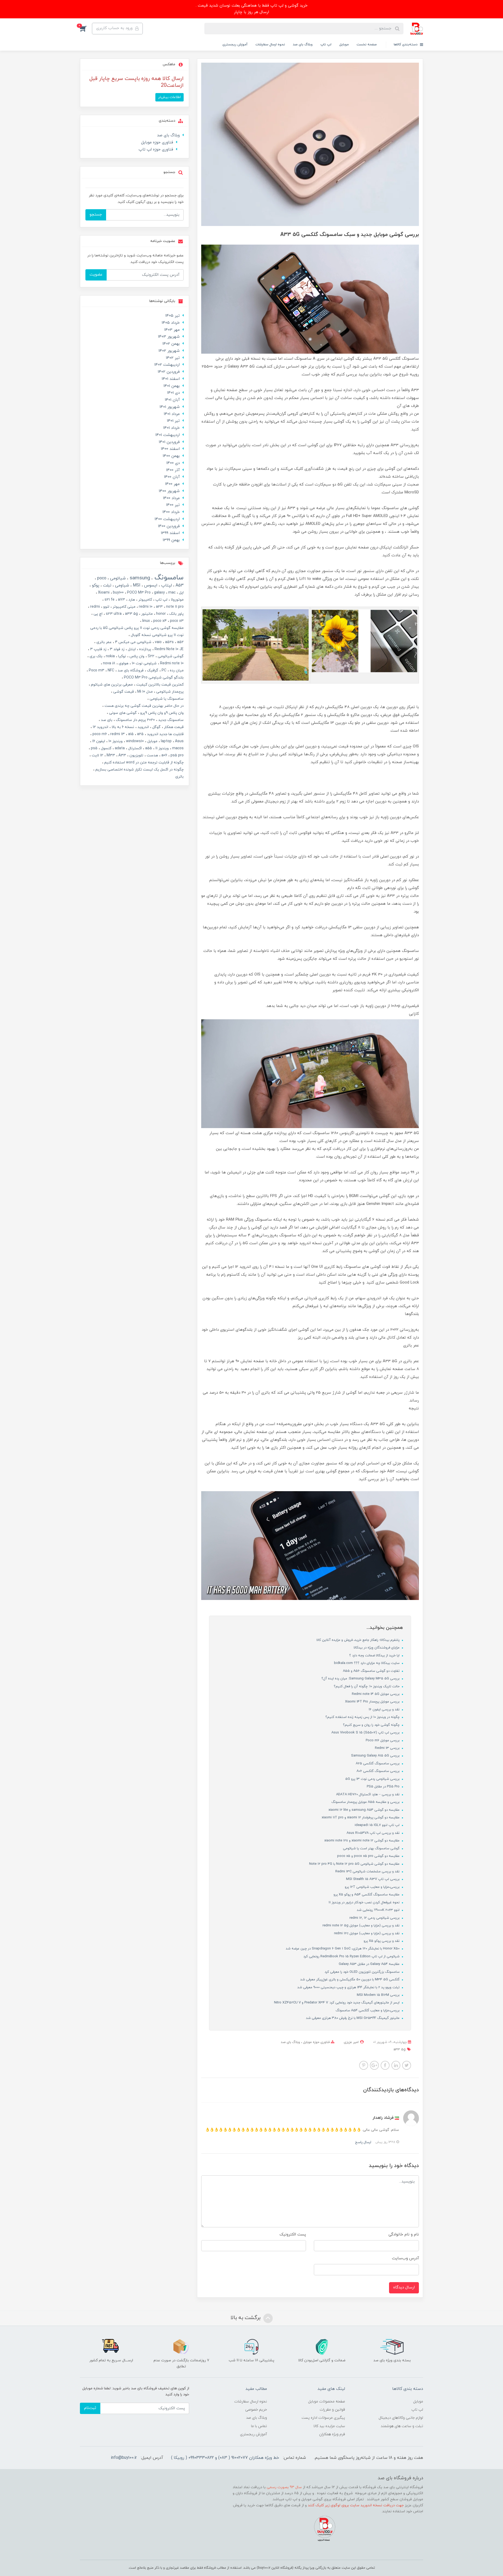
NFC (110, 670)
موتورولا (177, 600)
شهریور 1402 (169, 351)
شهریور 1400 (169, 491)
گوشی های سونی (122, 713)
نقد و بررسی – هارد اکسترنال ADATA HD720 (368, 1794)
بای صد (106, 720)
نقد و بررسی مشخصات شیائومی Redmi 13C (368, 1872)
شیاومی (121, 585)
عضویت (96, 275)
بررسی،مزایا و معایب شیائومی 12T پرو (373, 1887)
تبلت (106, 585)
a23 (159, 607)
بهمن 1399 (171, 540)
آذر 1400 (173, 470)
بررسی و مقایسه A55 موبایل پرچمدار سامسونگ (366, 1802)
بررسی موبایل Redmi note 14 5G (376, 1694)
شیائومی (117, 578)
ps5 (94, 748)
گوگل (156, 727)
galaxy (159, 593)
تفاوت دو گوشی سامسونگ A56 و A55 (372, 1671)
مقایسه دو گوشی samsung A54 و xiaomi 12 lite (365, 1810)
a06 (164, 755)
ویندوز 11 (162, 748)
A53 (179, 585)
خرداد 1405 (171, 323)
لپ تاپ (326, 45)
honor (160, 614)
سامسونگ (168, 578)
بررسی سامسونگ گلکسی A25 (378, 1764)
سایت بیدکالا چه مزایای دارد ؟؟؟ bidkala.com (367, 1663)
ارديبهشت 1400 (167, 519)
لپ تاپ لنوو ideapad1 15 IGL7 (378, 1825)
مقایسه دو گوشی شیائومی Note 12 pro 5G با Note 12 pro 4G (355, 1864)
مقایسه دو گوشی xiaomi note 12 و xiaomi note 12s (362, 1841)
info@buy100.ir (124, 2458)
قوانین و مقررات (332, 2410)
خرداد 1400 (171, 512)
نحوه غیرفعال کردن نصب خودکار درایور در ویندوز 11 (365, 1903)
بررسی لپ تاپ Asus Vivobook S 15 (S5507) (366, 1733)
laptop (166, 741)
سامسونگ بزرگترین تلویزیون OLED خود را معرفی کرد (363, 1972)
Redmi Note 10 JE (169, 649)
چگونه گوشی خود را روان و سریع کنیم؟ (372, 1725)
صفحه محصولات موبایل (327, 2402)
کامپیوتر (145, 600)
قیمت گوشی (123, 692)
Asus (179, 741)
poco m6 (99, 734)
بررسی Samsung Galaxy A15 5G (376, 1756)
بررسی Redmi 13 (388, 1748)
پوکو (95, 585)
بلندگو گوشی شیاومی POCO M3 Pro (153, 678)
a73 (121, 600)
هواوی (123, 663)
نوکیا (122, 656)
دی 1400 (173, 463)
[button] (86, 29)
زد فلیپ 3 (98, 649)
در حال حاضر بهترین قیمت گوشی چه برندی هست (144, 706)
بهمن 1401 (172, 386)
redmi (94, 607)
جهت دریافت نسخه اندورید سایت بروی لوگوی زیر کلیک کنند (356, 2505)
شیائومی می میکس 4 (133, 642)
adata (119, 748)
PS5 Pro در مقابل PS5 (384, 1787)
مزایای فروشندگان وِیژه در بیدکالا (377, 1648)
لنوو (106, 607)
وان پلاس (136, 656)
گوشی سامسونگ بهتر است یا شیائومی (372, 1849)
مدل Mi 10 (144, 692)
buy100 (118, 593)
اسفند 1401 (171, 379)
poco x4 (159, 621)
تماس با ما (259, 2426)
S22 (151, 656)
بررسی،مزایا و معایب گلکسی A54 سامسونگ (368, 2011)
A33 (122, 755)
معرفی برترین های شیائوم (111, 685)
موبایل (344, 45)
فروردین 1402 (169, 372)
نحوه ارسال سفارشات (270, 45)
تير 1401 (173, 421)
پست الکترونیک (293, 2235)
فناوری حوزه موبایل (316, 2042)
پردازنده (145, 649)
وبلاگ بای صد (303, 45)
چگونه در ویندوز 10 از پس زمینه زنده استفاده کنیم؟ (363, 1717)
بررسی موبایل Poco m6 (383, 1740)
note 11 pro (174, 607)
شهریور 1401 (170, 407)
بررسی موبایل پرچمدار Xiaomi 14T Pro (373, 1702)
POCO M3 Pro (138, 593)
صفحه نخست (367, 45)
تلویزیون (136, 755)
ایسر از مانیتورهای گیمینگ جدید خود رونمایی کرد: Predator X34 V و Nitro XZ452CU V (337, 2003)
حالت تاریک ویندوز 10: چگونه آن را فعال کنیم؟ (367, 1686)
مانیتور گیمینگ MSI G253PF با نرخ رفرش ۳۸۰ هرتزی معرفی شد (353, 2018)
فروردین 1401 (169, 442)
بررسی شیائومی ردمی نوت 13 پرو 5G (373, 1779)
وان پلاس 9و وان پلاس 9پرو (161, 713)
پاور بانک (176, 614)
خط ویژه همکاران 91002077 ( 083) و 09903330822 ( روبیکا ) (225, 2458)
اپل (181, 593)
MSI (136, 585)
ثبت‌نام (90, 2408)
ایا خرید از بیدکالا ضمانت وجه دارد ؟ (375, 1656)
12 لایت (97, 755)
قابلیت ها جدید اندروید (165, 734)
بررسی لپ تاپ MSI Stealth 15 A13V (373, 1879)
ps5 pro (177, 755)
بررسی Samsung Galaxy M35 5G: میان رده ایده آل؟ (361, 1679)
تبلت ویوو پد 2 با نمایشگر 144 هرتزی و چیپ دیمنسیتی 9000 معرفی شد (349, 1987)
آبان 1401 (172, 400)
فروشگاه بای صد (130, 670)
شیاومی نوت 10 (144, 663)
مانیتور (146, 614)
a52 (180, 642)
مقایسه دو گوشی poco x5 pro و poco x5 (369, 1856)
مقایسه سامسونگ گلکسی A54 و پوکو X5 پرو (367, 1895)
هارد (131, 600)
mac (171, 593)
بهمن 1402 (171, 344)
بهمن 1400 (171, 456)
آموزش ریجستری (235, 45)
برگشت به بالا (246, 2318)
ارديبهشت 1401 (168, 435)
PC (163, 670)
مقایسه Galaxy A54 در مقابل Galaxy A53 (370, 1964)
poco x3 (176, 621)
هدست (152, 755)
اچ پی (97, 614)
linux (146, 621)
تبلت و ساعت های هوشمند (402, 2426)
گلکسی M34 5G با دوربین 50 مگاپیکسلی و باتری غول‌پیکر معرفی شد (350, 1980)
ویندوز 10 (115, 741)
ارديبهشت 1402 (167, 365)
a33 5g (400, 2050)
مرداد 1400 (171, 498)
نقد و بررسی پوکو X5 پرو (382, 1941)
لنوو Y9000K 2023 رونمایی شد (379, 1910)
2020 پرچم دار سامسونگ (135, 720)
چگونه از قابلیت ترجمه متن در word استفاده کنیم (143, 762)
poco (101, 578)
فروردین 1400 (169, 526)
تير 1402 (173, 358)
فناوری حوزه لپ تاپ (156, 150)
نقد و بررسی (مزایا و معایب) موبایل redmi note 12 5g (362, 1926)
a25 (140, 734)
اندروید (143, 727)
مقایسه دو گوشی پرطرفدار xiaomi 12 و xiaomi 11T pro (361, 1818)
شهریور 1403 (169, 337)
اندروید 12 (100, 727)
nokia (110, 656)
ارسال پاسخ (363, 2142)
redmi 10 (145, 607)
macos (177, 748)
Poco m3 (96, 670)
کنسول (106, 748)
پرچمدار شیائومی (169, 692)
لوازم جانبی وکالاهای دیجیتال (401, 2418)
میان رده (176, 670)
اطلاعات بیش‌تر (170, 97)
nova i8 (109, 663)
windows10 (134, 741)
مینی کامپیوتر (124, 607)
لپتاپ (166, 585)
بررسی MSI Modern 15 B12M (379, 1995)
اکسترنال (134, 748)
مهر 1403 (172, 330)
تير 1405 (173, 316)
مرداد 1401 (172, 414)
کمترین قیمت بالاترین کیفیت (159, 685)
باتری (179, 777)
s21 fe (109, 600)
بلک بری (95, 656)
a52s (169, 642)
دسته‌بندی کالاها (406, 45)
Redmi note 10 (171, 663)
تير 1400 (173, 505)
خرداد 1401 (171, 428)
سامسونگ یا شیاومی (166, 699)
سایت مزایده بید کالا (329, 2426)
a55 (148, 748)
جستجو (96, 215)
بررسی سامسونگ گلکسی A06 (379, 1771)
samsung (139, 578)
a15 (130, 734)
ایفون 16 (98, 741)
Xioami (103, 593)
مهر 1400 (172, 484)
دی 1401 (173, 393)
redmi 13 (117, 734)
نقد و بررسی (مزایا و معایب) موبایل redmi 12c (367, 1933)
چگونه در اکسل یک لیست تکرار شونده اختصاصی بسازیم (139, 770)
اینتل (131, 649)
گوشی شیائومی (170, 656)
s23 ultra (113, 614)
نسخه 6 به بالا (122, 727)
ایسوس (150, 585)
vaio (158, 642)
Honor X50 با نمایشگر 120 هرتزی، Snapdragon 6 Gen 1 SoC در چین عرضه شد (343, 1949)
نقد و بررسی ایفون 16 (385, 1710)
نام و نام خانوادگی (404, 2235)
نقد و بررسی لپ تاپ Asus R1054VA (374, 1833)
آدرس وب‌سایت (405, 2258)
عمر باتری (103, 642)
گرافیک (152, 670)
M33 (110, 755)
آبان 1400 (172, 477)
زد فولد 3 (117, 649)
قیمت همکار (173, 727)
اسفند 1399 (170, 533)
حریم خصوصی (256, 2410)
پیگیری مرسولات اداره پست (323, 2418)
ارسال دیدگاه (404, 2287)
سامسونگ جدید (170, 720)
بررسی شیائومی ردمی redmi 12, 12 (375, 1918)
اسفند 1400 (170, 449)
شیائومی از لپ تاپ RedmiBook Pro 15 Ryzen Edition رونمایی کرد (352, 1957)
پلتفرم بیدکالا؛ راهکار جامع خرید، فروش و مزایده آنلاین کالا (359, 1640)
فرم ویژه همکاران (332, 2434)
